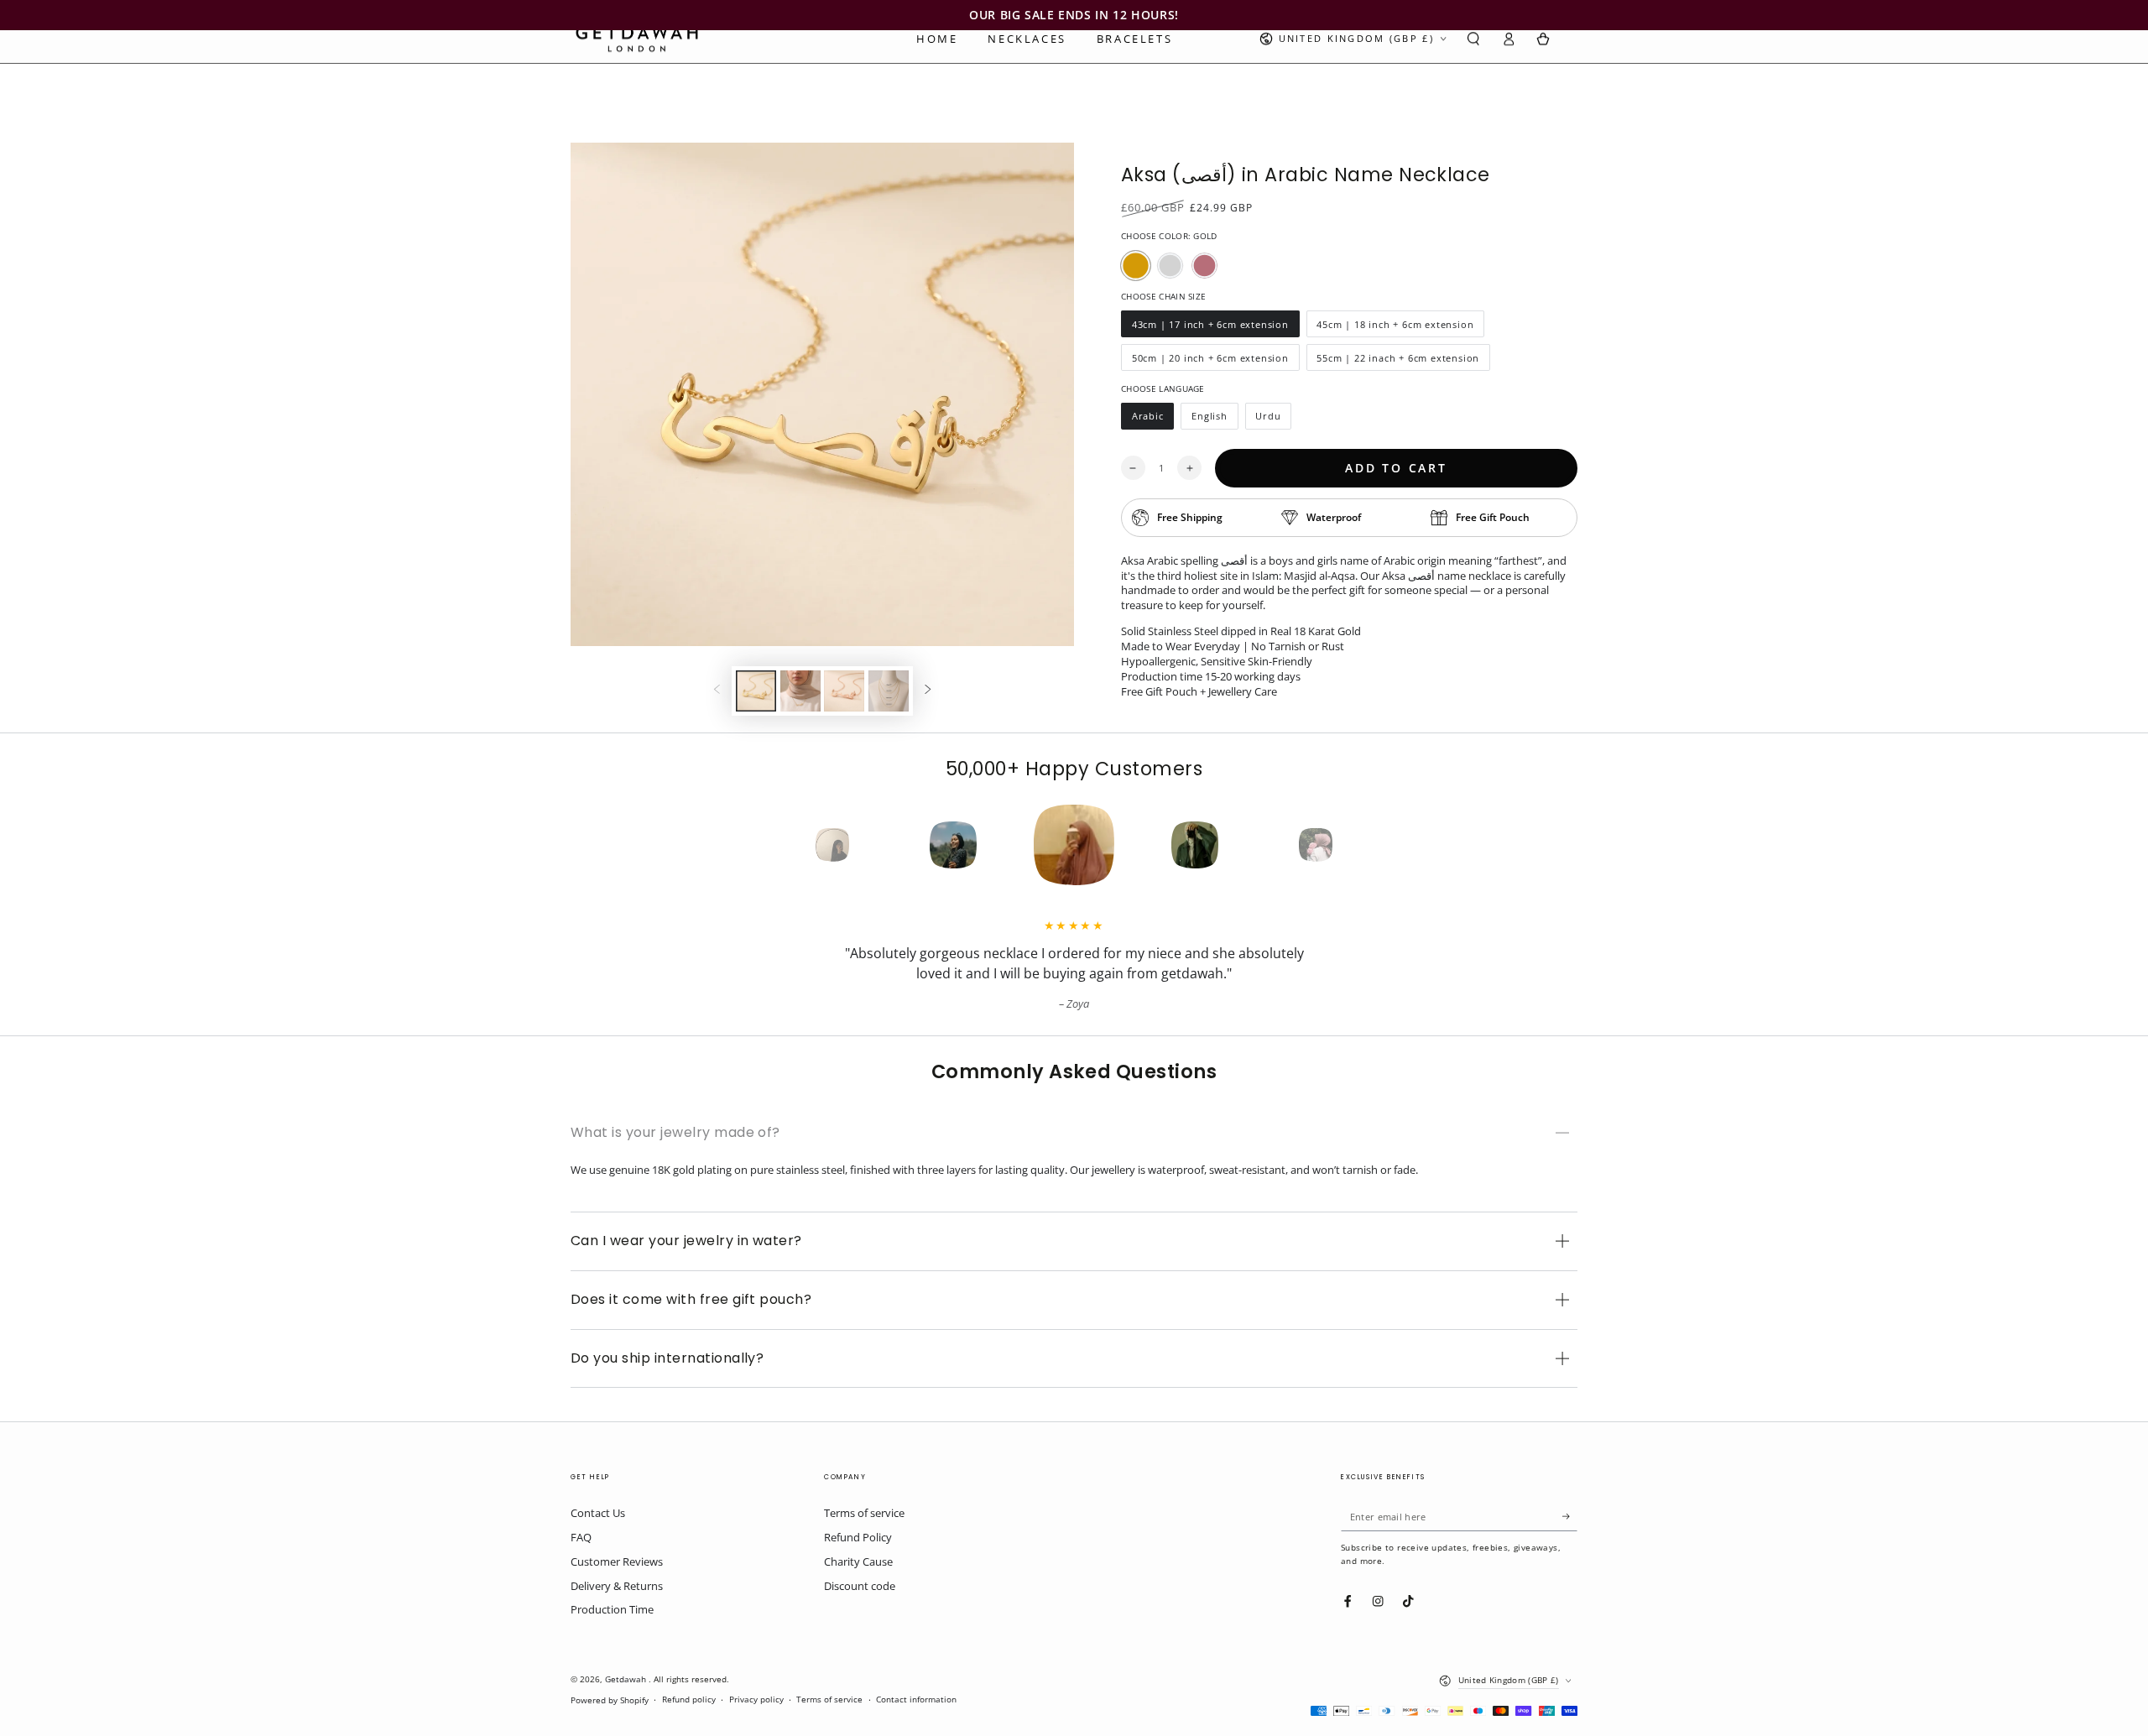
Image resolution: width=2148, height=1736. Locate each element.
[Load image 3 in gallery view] (844, 691)
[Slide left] (717, 691)
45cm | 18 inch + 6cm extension (1395, 328)
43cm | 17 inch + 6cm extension (1210, 328)
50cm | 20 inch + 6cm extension (1210, 361)
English (1214, 420)
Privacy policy (756, 1700)
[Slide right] (928, 691)
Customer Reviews (617, 1561)
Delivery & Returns (617, 1586)
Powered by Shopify (610, 1700)
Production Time (612, 1609)
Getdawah (627, 1679)
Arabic (1152, 420)
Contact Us (598, 1513)
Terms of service (864, 1513)
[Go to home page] (637, 39)
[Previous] (802, 845)
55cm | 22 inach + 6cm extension (1398, 361)
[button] (1473, 39)
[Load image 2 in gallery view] (800, 691)
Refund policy (689, 1700)
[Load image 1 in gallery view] (756, 691)
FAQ (581, 1537)
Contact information (916, 1700)
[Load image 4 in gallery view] (889, 691)
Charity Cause (858, 1561)
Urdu (1274, 420)
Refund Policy (858, 1537)
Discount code (860, 1586)
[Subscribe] (1570, 1516)
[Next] (1346, 845)
